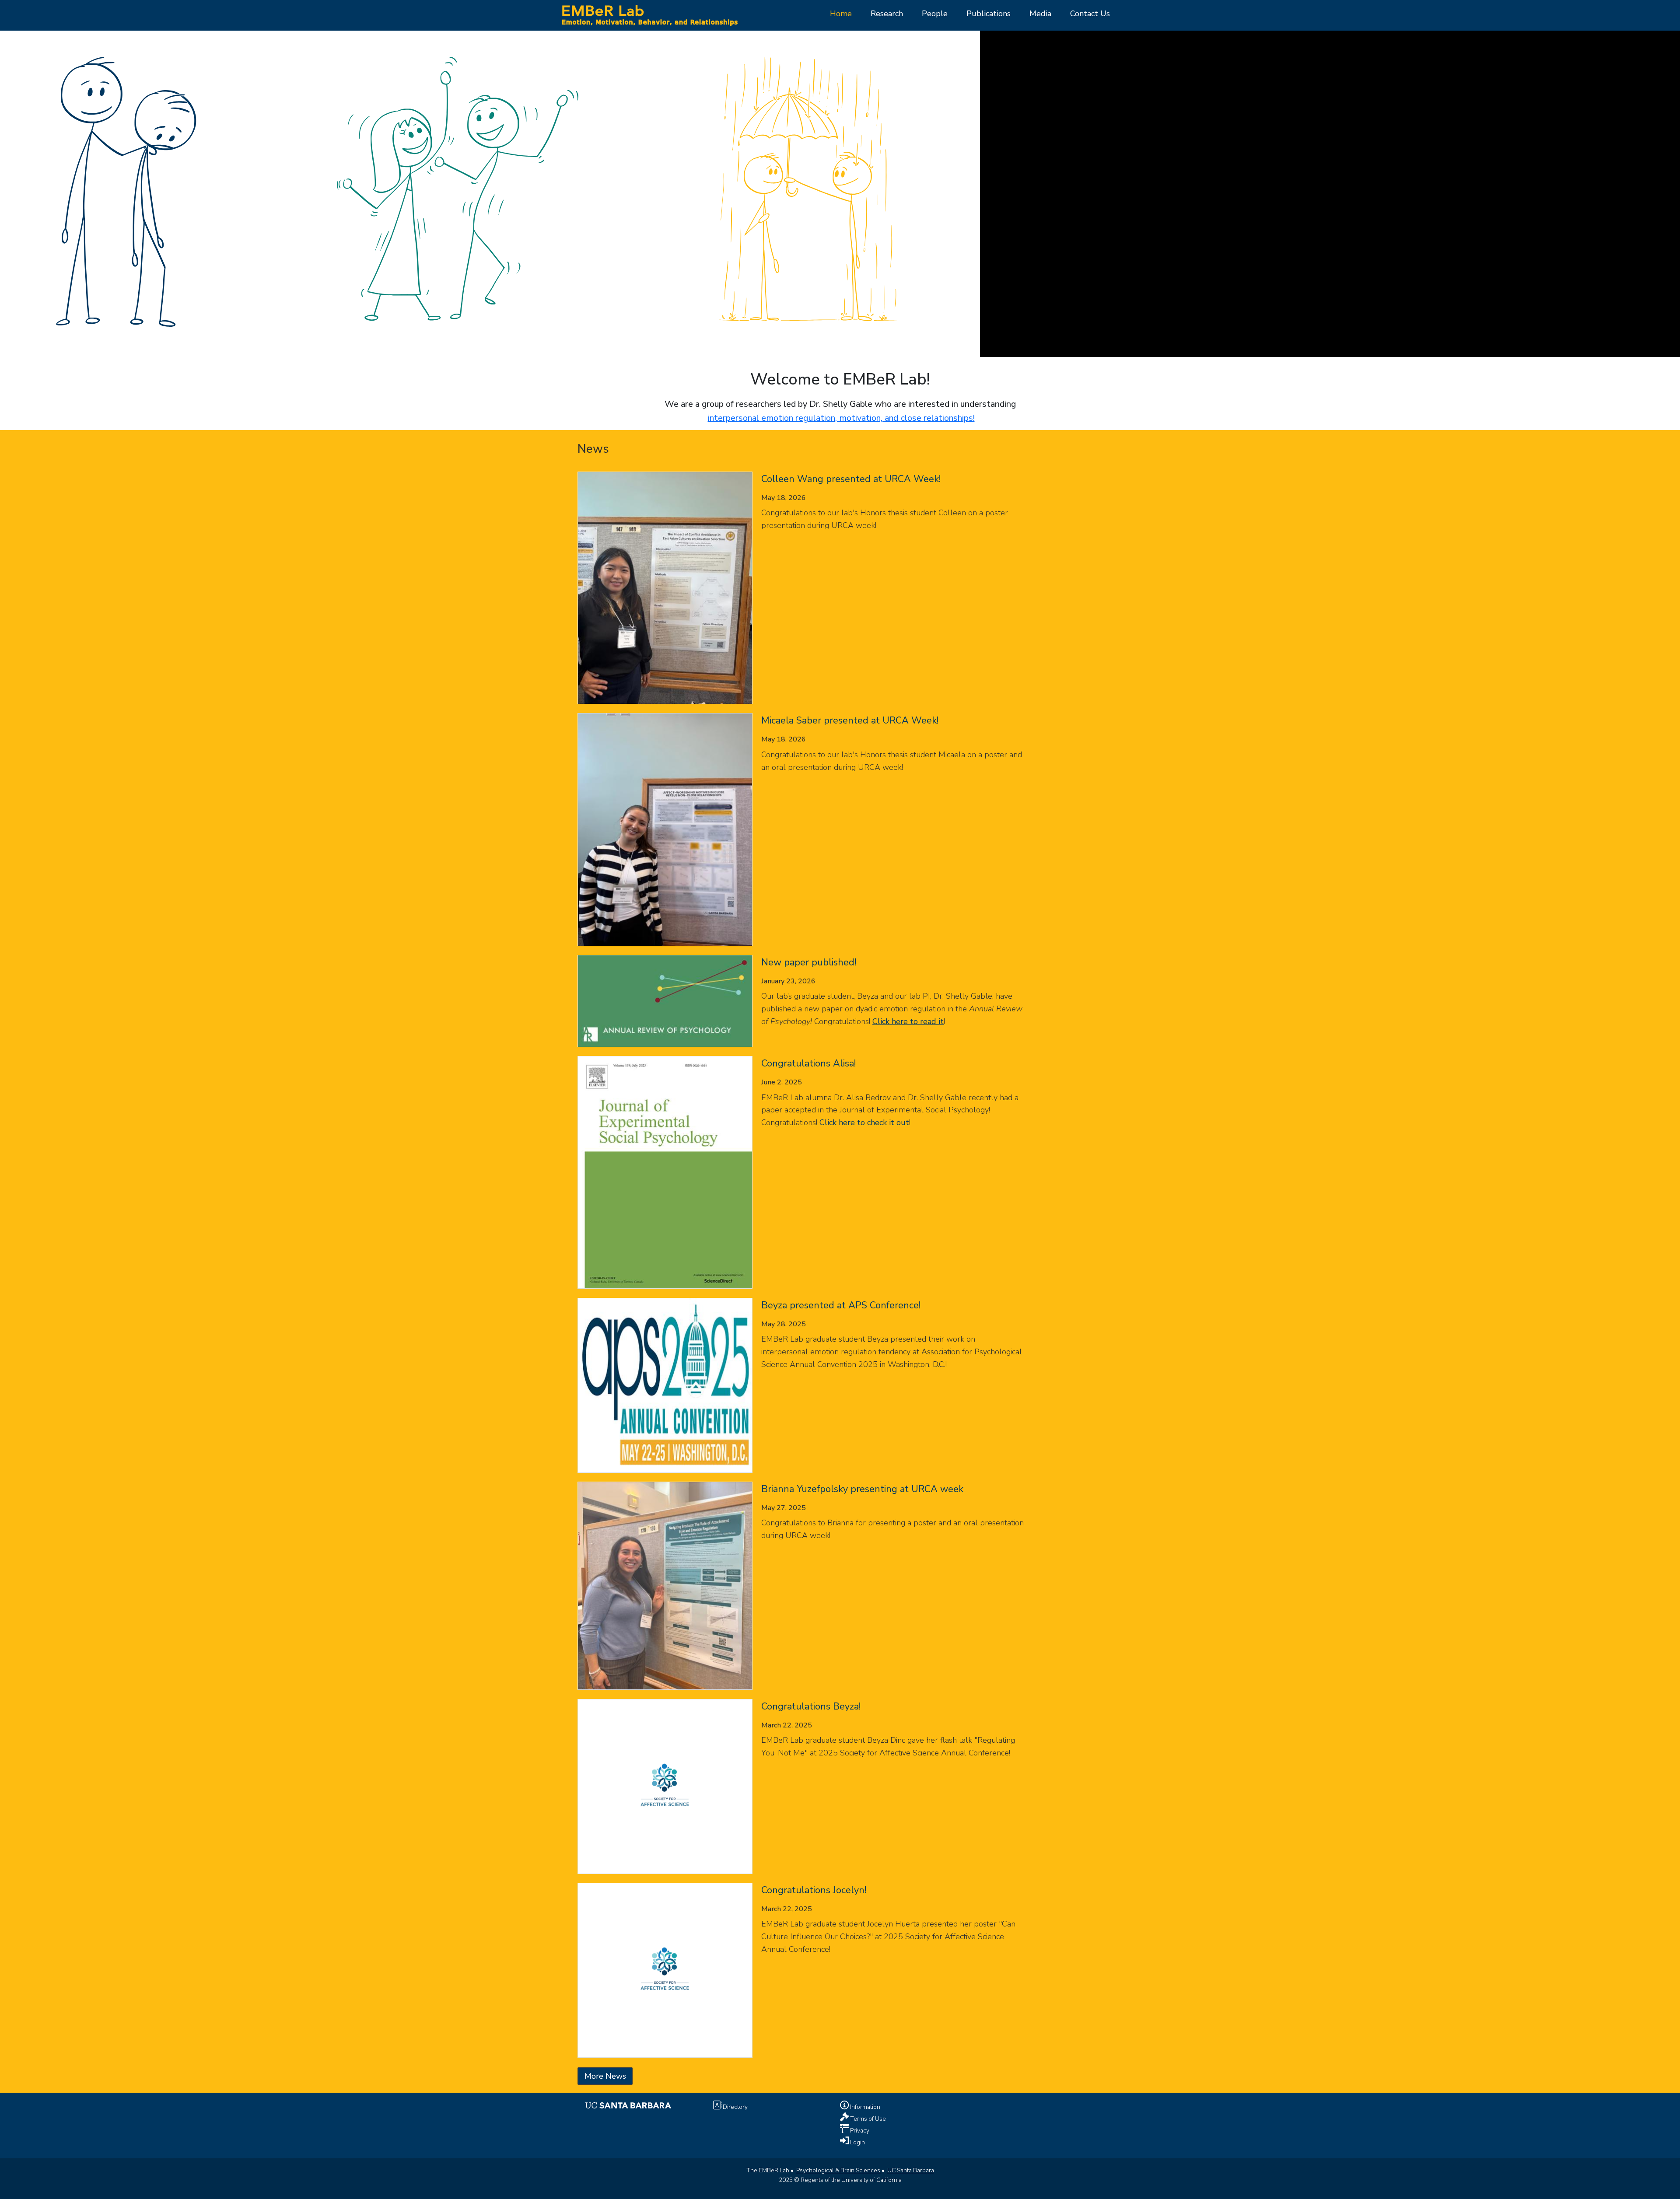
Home (841, 14)
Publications (989, 14)
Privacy (859, 2131)
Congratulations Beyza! (811, 1706)
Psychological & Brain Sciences (839, 2170)
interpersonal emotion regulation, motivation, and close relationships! (841, 418)
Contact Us (1090, 14)
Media (1040, 14)
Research (887, 14)
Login (857, 2142)
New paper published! (809, 962)
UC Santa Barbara (911, 2170)
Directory (735, 2107)
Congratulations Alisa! (808, 1063)
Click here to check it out (864, 1122)
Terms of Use (867, 2119)
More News (605, 2076)
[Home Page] (649, 14)
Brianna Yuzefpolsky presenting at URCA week (862, 1489)
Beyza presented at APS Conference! (841, 1305)
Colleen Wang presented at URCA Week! (851, 479)
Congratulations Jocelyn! (814, 1890)
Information (864, 2107)
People (935, 14)
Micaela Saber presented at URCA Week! (850, 720)
